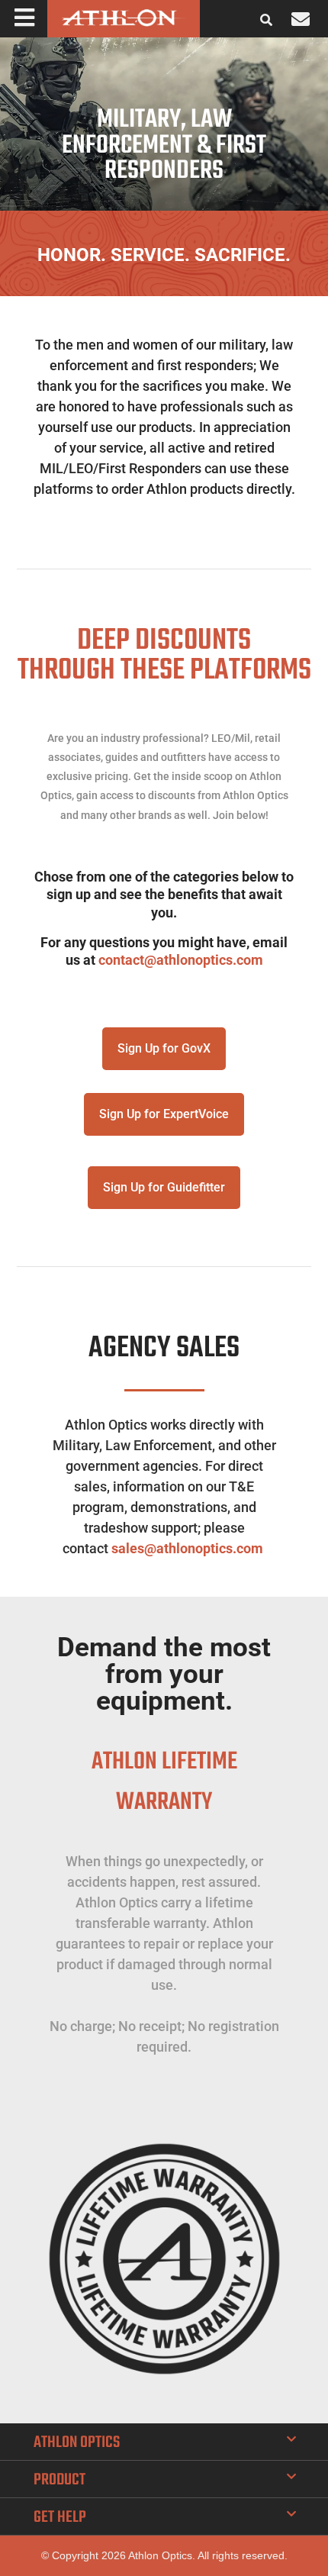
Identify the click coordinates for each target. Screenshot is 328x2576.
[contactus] (301, 19)
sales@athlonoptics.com (187, 1548)
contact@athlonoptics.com (181, 960)
